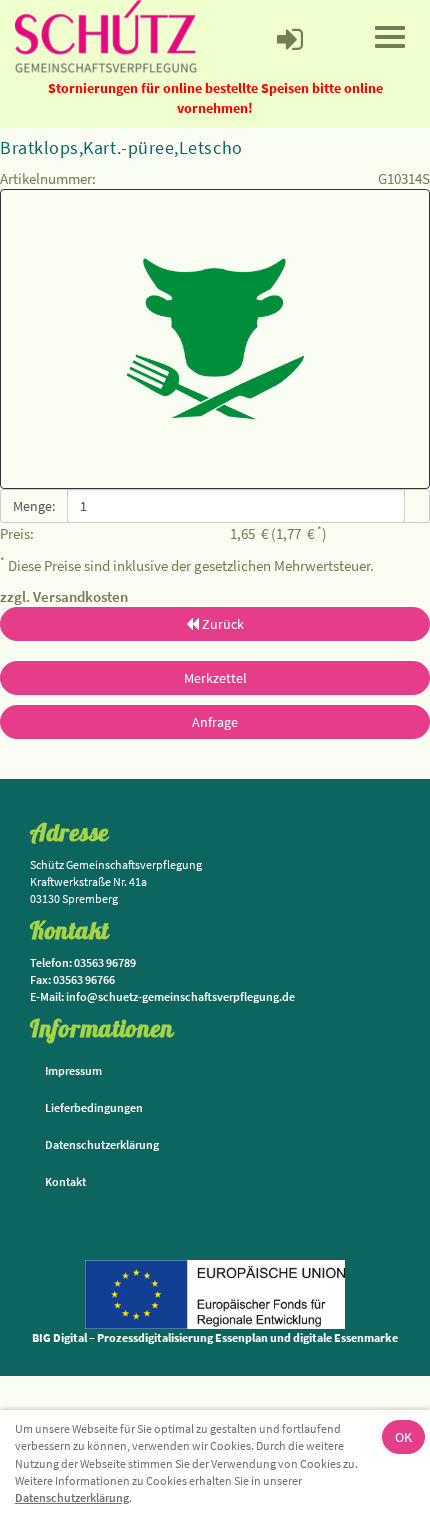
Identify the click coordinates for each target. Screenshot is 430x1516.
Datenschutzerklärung (72, 1497)
